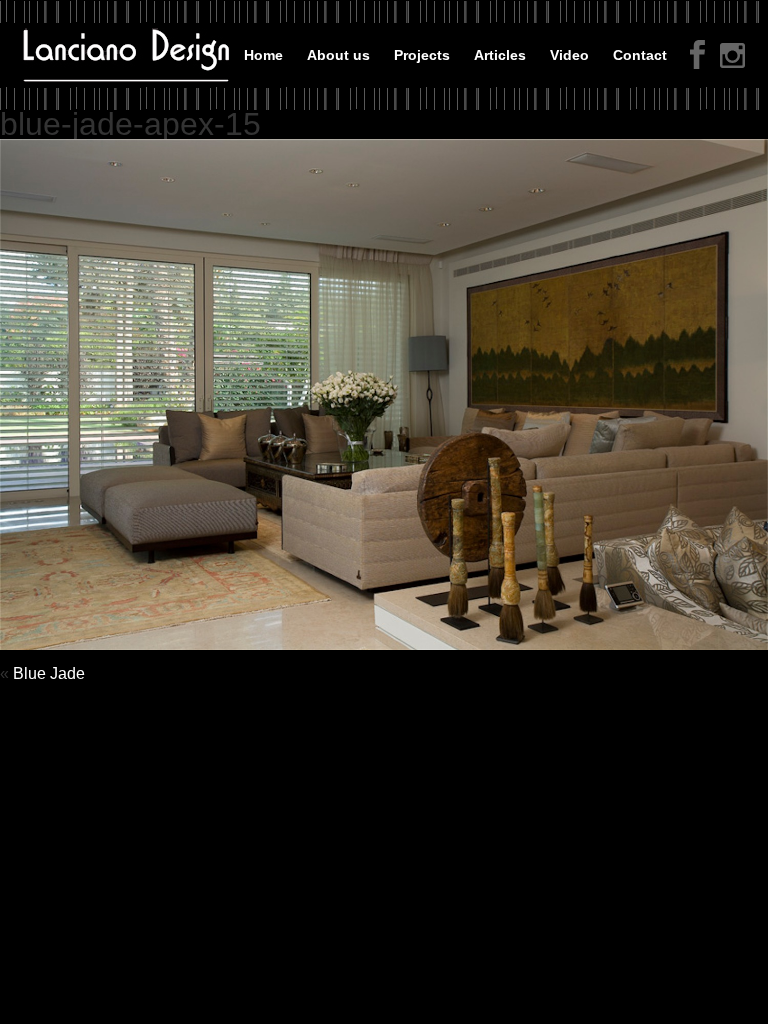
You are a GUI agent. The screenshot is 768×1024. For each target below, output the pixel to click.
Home (263, 55)
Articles (500, 55)
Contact (640, 55)
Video (569, 55)
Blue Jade (49, 673)
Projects (422, 55)
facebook (697, 54)
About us (338, 55)
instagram (732, 57)
